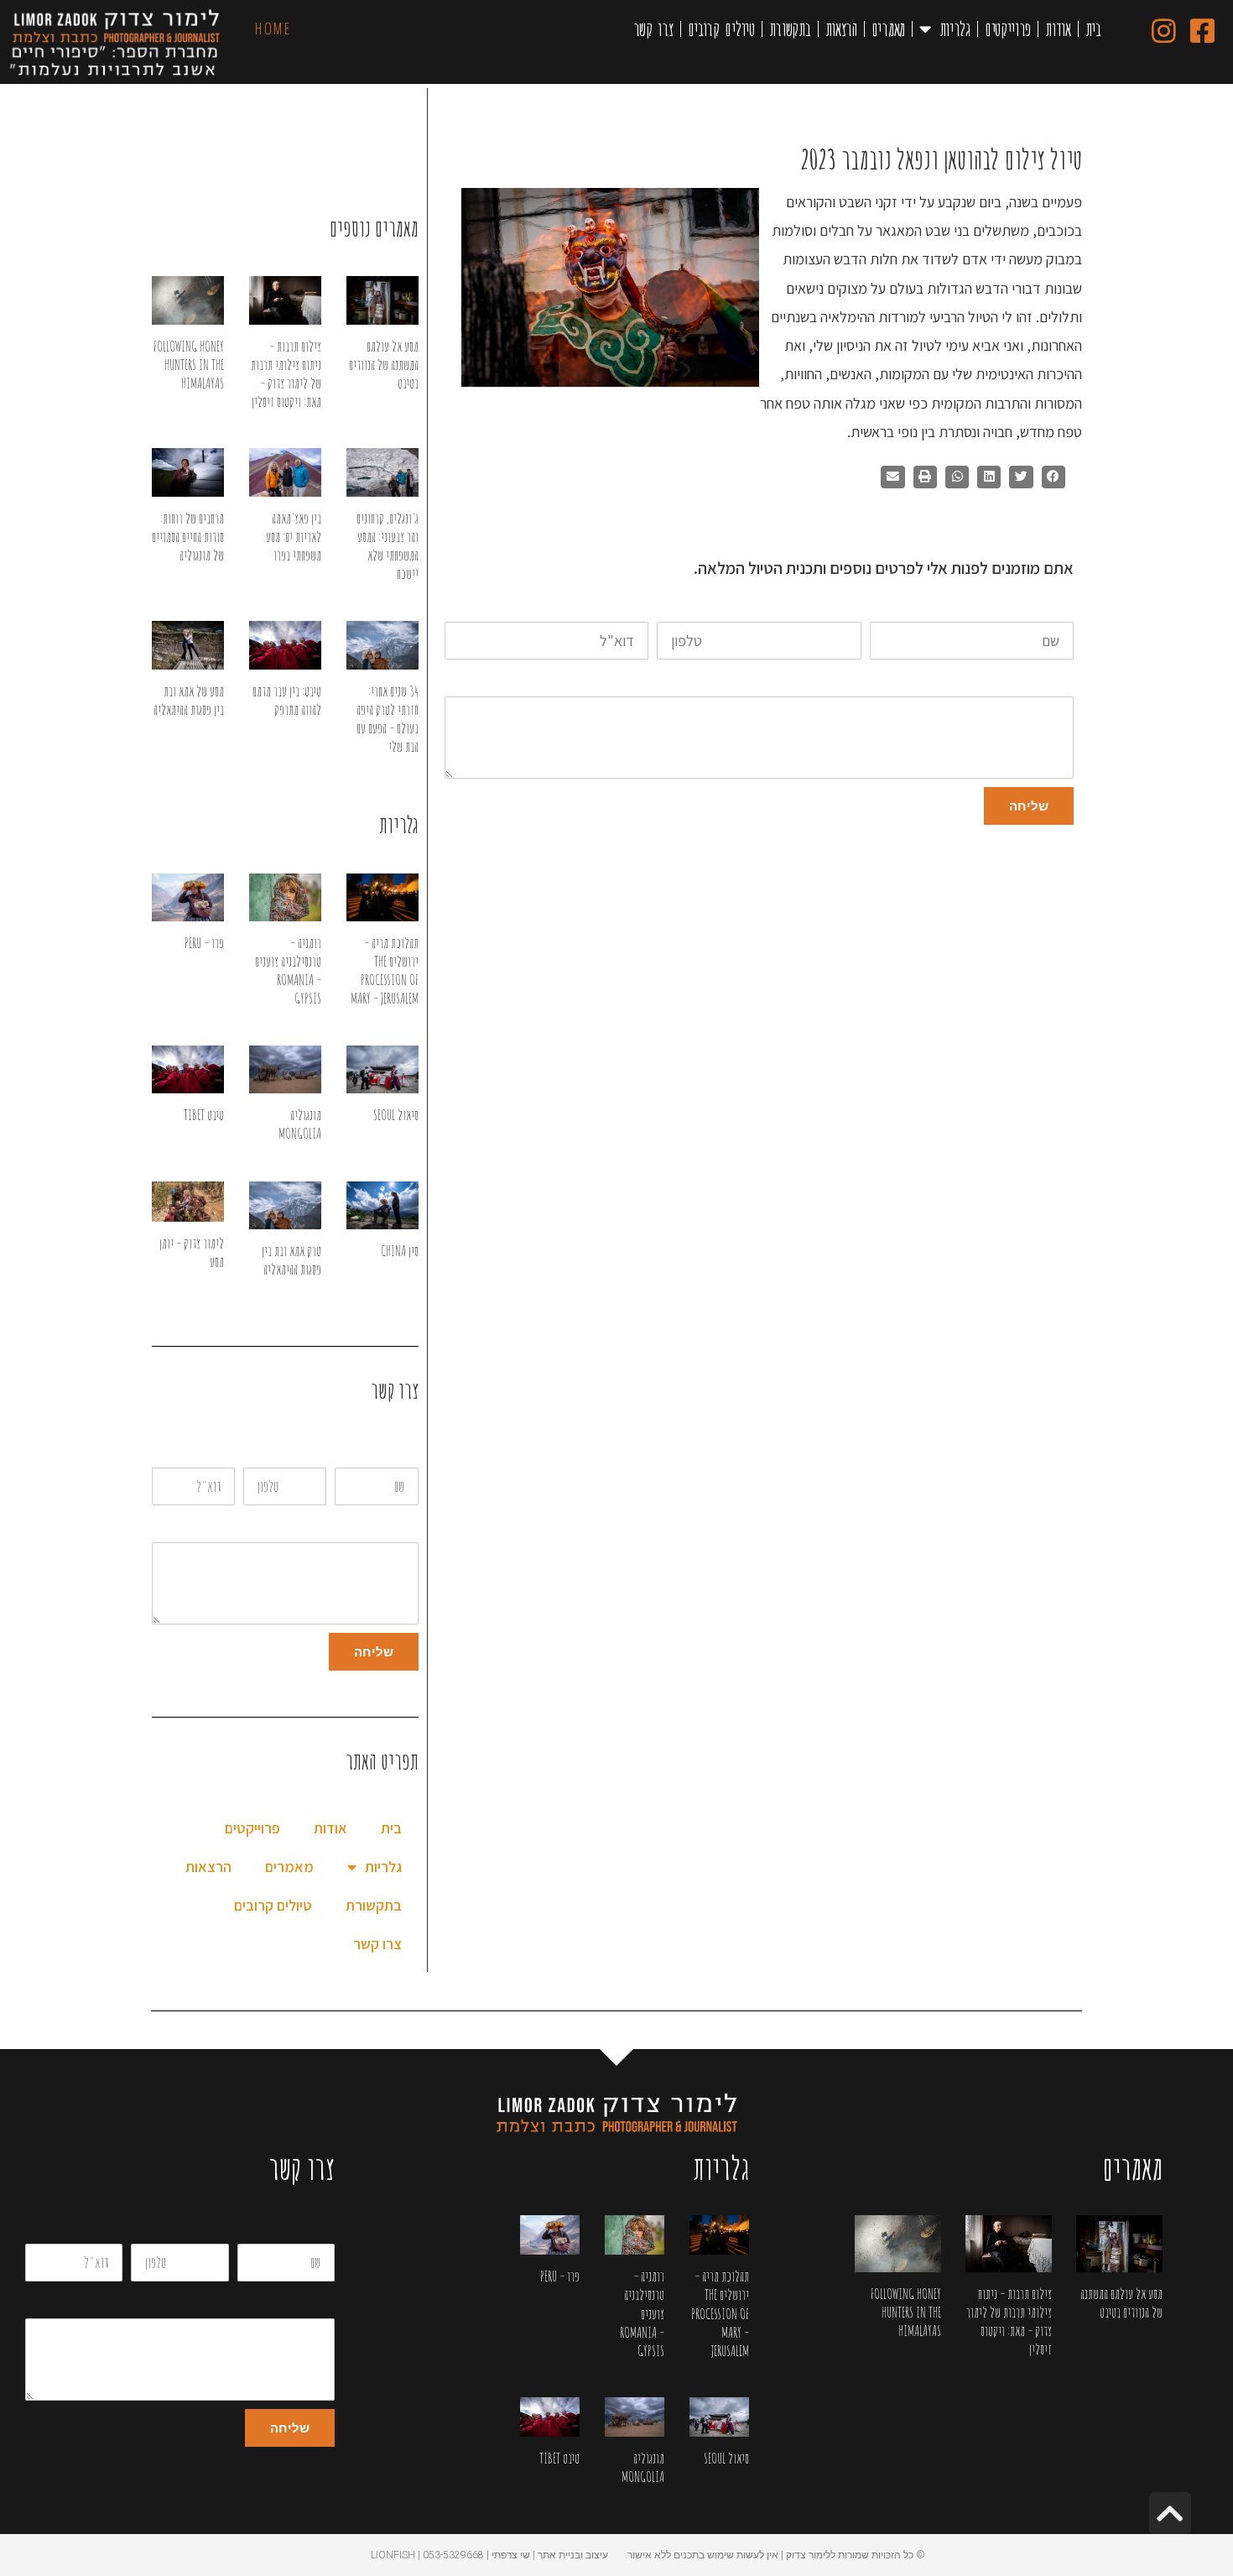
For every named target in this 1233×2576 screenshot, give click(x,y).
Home (273, 29)
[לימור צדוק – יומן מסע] (188, 1202)
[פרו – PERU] (188, 897)
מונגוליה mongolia (300, 1124)
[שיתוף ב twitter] (1021, 477)
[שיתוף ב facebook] (1054, 477)
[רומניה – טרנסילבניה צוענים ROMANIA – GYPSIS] (285, 897)
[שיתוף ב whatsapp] (957, 477)
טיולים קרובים (721, 29)
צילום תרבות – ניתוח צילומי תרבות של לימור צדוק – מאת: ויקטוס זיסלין (286, 374)
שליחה (1029, 806)
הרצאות (841, 29)
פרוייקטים (1008, 29)
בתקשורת (790, 29)
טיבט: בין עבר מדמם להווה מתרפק (287, 700)
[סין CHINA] (382, 1205)
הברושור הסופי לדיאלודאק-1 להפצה (1008, 511)
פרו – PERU (204, 943)
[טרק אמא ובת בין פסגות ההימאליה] (285, 1205)
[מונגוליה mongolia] (285, 1069)
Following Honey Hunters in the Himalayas (189, 365)
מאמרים (888, 29)
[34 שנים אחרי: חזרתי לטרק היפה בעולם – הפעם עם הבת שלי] (382, 645)
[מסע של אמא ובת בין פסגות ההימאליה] (188, 645)
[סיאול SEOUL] (382, 1069)
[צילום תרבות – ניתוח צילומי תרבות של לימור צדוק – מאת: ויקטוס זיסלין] (285, 300)
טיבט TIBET (204, 1115)
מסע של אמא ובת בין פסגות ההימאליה (189, 700)
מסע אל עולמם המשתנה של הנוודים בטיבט (384, 365)
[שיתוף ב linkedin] (989, 477)
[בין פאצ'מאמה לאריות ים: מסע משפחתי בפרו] (285, 472)
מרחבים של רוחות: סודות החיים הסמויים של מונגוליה (188, 537)
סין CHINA (400, 1251)
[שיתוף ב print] (925, 477)
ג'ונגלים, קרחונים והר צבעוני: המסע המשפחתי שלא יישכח (388, 546)
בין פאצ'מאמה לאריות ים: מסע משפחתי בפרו (294, 537)
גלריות (955, 29)
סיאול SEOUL (396, 1115)
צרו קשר (653, 29)
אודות (1058, 29)
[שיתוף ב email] (892, 477)
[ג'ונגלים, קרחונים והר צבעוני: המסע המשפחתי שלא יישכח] (382, 472)
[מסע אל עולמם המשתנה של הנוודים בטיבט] (382, 300)
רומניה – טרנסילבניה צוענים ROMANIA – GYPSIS (288, 970)
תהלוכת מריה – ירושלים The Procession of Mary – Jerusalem (385, 970)
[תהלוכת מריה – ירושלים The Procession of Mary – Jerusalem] (382, 897)
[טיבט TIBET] (188, 1069)
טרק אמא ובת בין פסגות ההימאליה (291, 1260)
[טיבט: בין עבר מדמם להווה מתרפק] (285, 645)
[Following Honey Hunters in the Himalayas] (188, 300)
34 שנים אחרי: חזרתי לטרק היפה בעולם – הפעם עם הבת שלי (388, 719)
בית (1093, 29)
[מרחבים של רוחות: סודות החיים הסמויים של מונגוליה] (188, 472)
